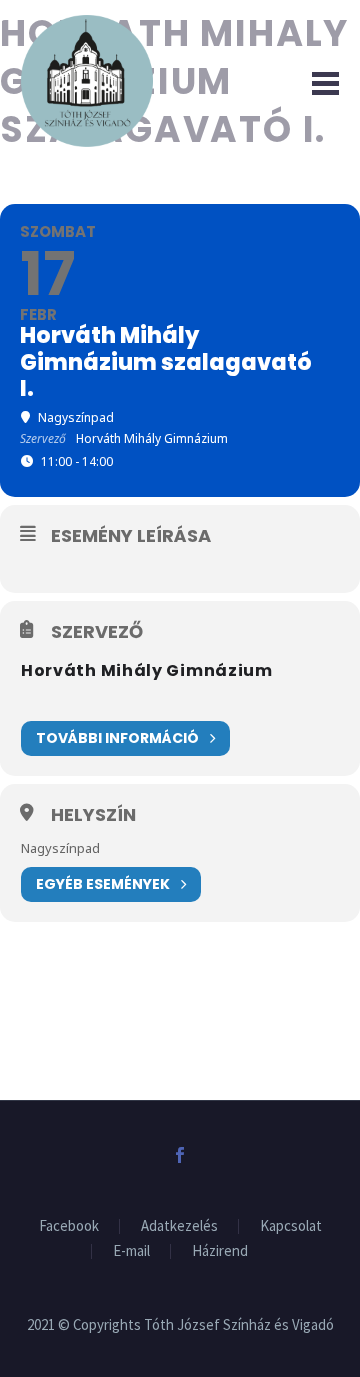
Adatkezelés (179, 1226)
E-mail (131, 1251)
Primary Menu (321, 81)
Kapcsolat (291, 1226)
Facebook (69, 1226)
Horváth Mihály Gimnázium (147, 670)
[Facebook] (180, 1155)
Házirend (220, 1251)
